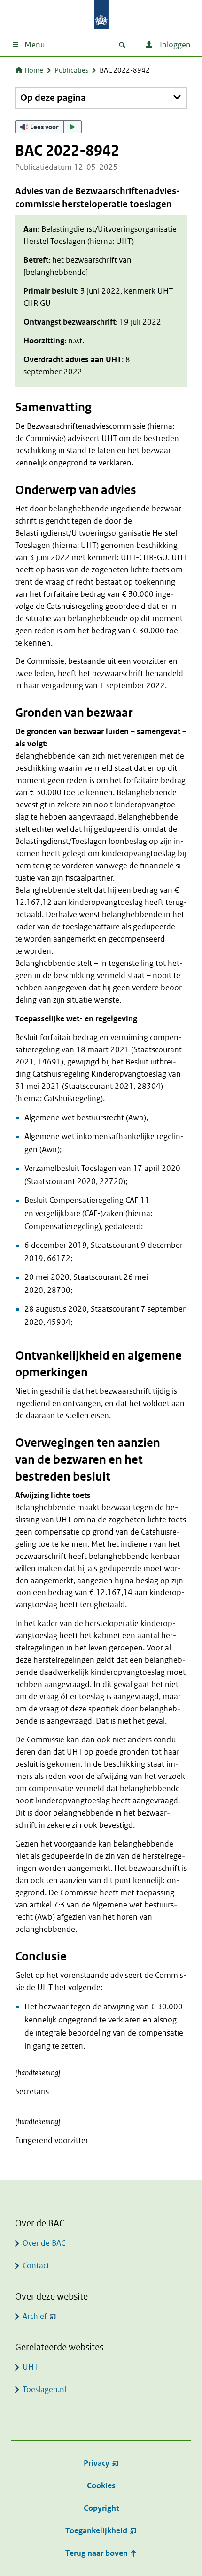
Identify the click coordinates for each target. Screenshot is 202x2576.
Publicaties (71, 70)
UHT (30, 2367)
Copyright (101, 2508)
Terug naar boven (97, 2553)
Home (34, 70)
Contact (36, 2266)
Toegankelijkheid (96, 2531)
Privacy (97, 2463)
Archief (35, 2316)
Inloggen (174, 45)
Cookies (101, 2486)
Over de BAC (44, 2243)
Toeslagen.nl (44, 2390)
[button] (48, 127)
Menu (35, 45)
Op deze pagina (53, 98)
